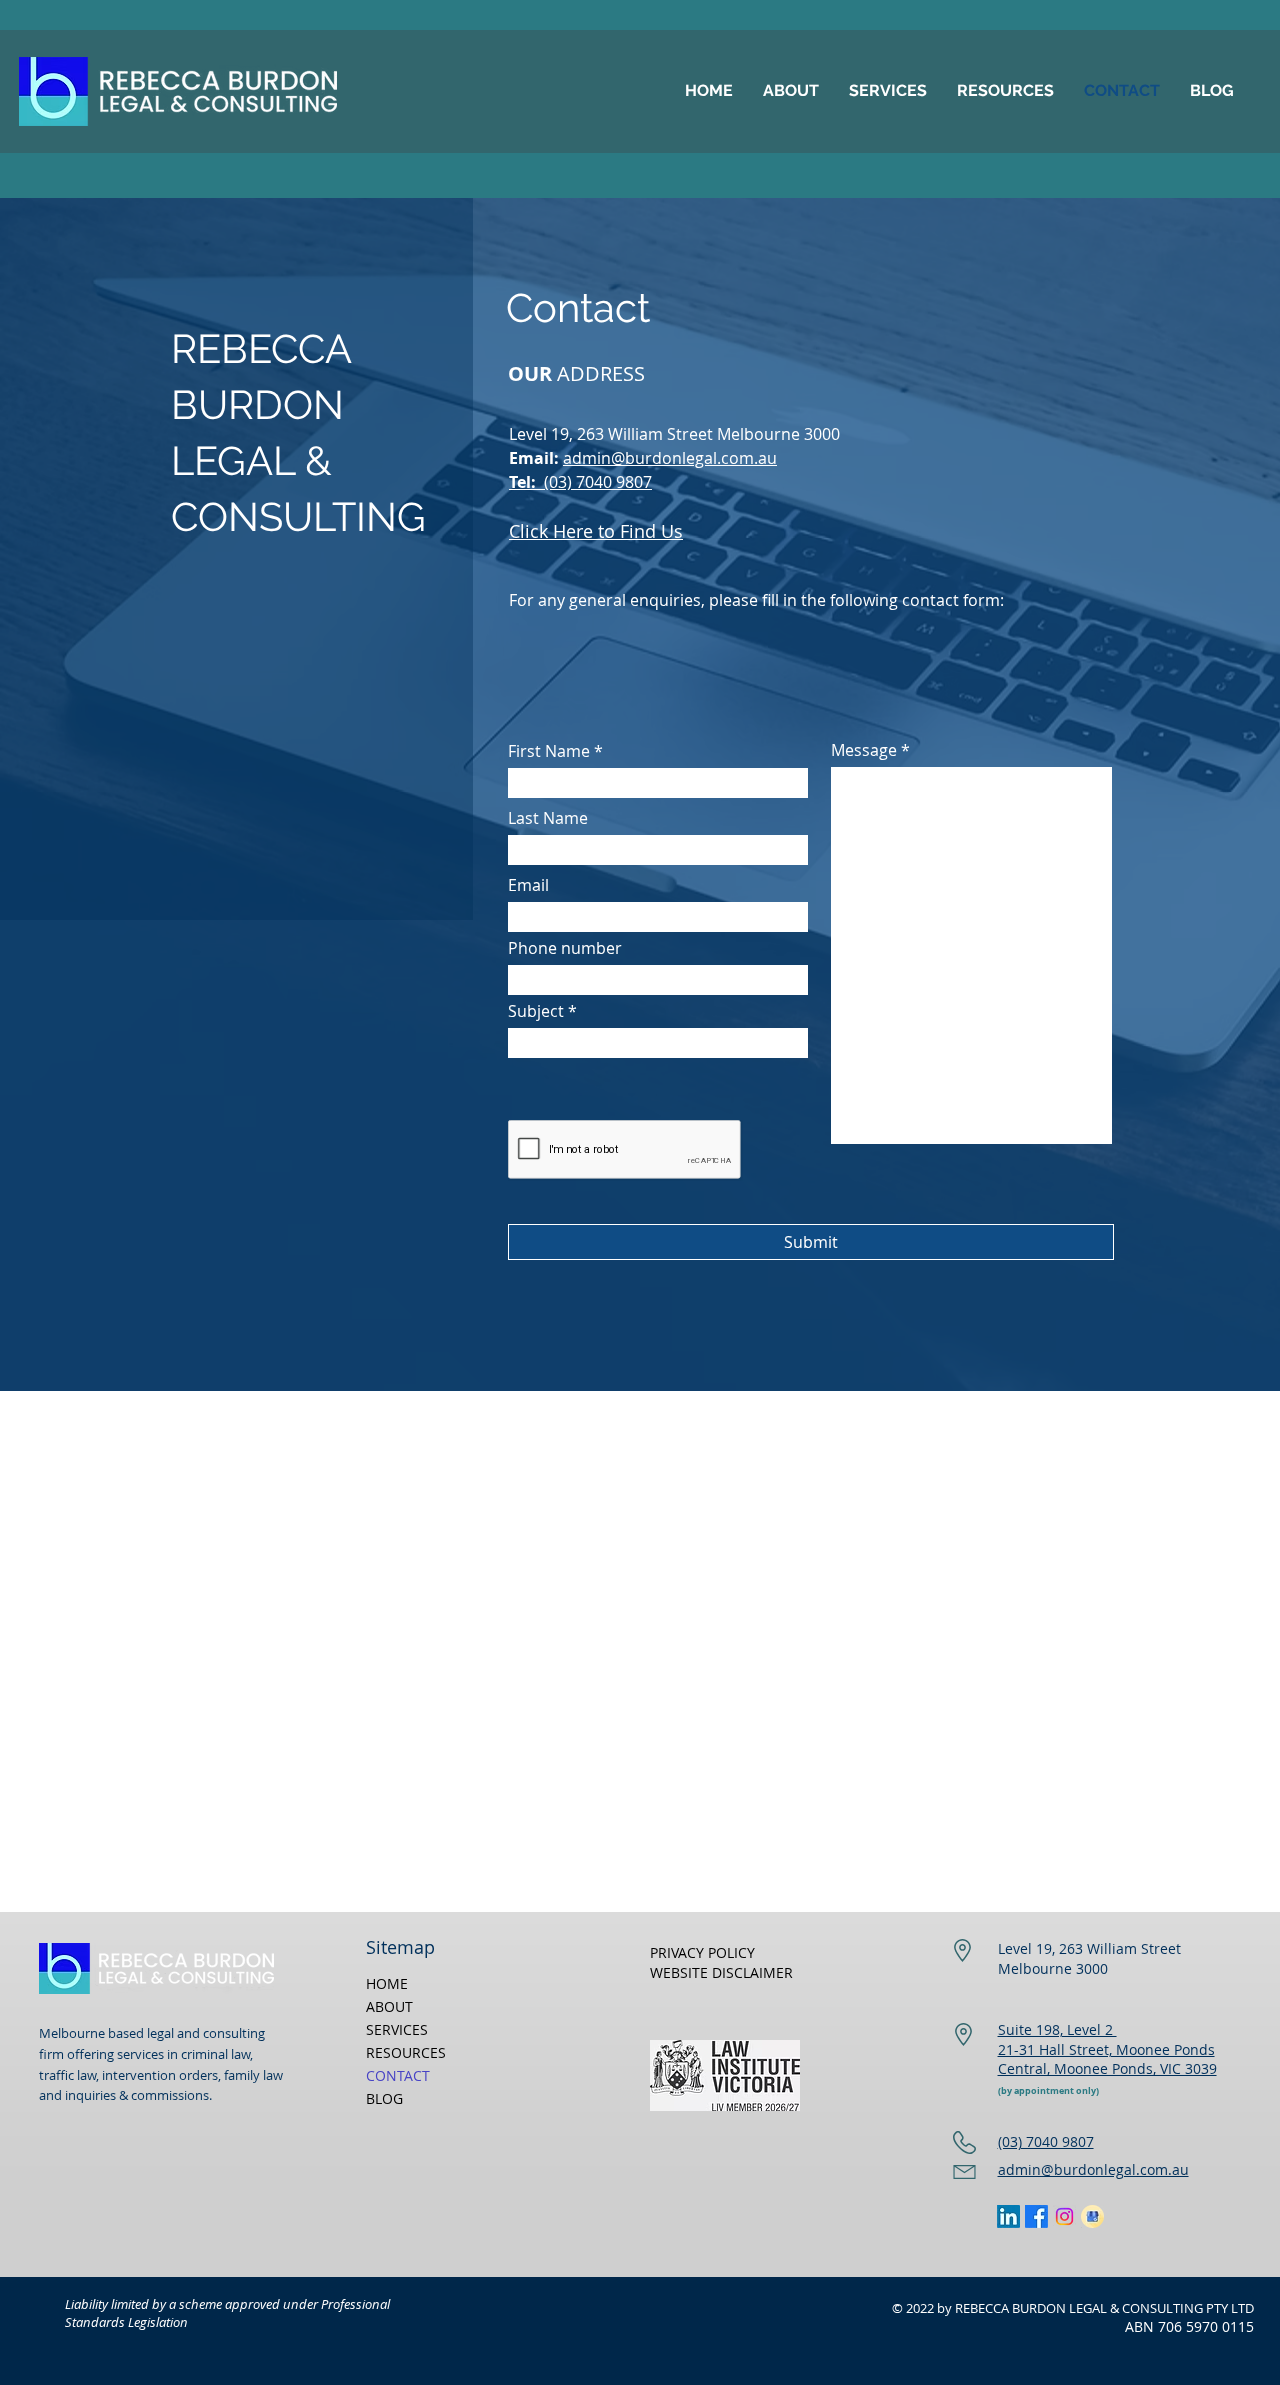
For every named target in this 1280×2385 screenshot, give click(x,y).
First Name (549, 751)
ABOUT (389, 2006)
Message (864, 750)
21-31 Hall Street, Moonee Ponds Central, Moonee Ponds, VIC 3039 (1107, 2059)
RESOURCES (406, 2052)
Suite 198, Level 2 (1057, 2029)
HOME (387, 1983)
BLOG (384, 2098)
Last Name (548, 818)
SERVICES (397, 2029)
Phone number (565, 948)
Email (528, 885)
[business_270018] (1092, 2216)
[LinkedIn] (1008, 2216)
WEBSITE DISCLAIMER (721, 1972)
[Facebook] (1036, 2216)
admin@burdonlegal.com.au (670, 458)
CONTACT (398, 2075)
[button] (888, 91)
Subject (536, 1011)
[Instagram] (1064, 2216)
